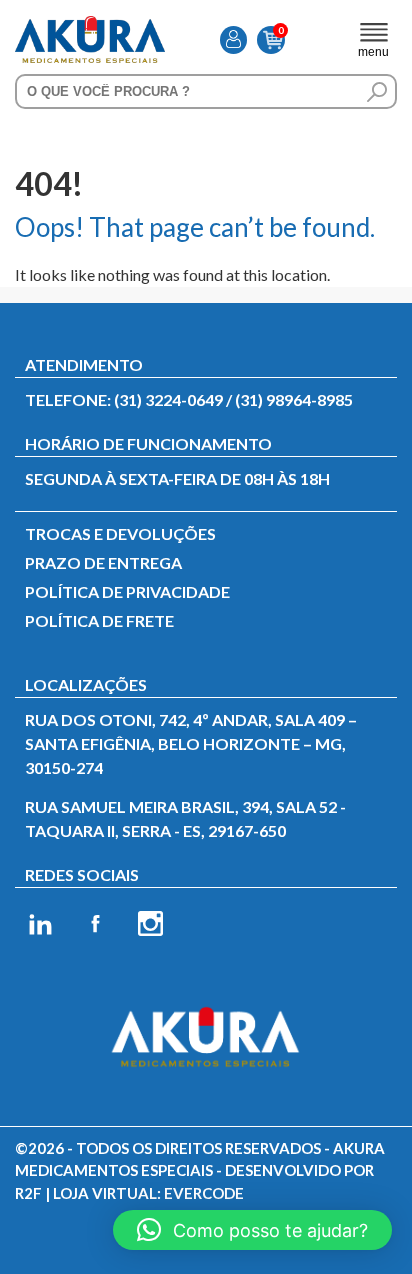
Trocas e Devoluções (120, 533)
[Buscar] (377, 92)
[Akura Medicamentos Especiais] (90, 27)
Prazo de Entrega (103, 562)
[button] (252, 1230)
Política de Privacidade (127, 591)
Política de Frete (99, 620)
